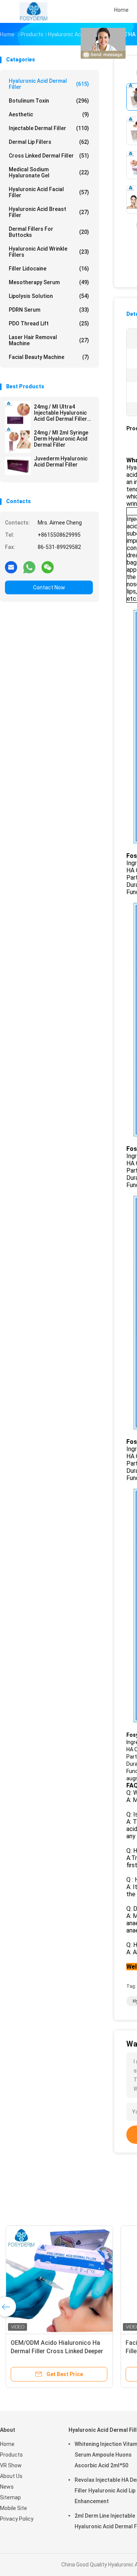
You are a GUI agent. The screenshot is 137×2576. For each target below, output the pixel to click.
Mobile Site (14, 2508)
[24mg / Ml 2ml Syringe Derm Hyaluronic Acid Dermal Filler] (18, 440)
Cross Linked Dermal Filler (49, 156)
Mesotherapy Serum (49, 282)
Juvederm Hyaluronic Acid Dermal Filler (61, 462)
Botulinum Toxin (49, 101)
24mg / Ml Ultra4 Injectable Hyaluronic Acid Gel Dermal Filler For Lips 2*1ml (61, 413)
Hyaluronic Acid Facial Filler (49, 192)
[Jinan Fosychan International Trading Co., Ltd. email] (11, 567)
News (7, 2487)
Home (7, 2444)
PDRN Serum (49, 310)
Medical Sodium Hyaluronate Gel (49, 172)
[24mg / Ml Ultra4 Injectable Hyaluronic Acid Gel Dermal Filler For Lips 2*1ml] (18, 414)
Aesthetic (49, 114)
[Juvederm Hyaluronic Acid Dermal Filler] (18, 466)
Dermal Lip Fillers (49, 142)
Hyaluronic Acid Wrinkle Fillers (49, 252)
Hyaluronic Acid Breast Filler (49, 212)
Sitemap (10, 2497)
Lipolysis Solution (49, 296)
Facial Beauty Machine (49, 357)
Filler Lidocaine (49, 269)
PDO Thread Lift (49, 323)
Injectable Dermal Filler (49, 128)
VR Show (11, 2465)
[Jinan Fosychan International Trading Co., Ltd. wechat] (48, 567)
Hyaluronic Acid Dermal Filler (49, 84)
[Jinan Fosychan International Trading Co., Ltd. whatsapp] (29, 567)
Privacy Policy (17, 2519)
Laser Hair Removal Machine (49, 340)
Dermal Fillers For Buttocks (49, 232)
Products (11, 2455)
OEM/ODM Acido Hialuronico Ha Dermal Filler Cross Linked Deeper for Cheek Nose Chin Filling (57, 2351)
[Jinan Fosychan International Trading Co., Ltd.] (33, 11)
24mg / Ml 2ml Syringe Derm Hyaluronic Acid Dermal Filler (61, 439)
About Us (11, 2476)
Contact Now (49, 587)
